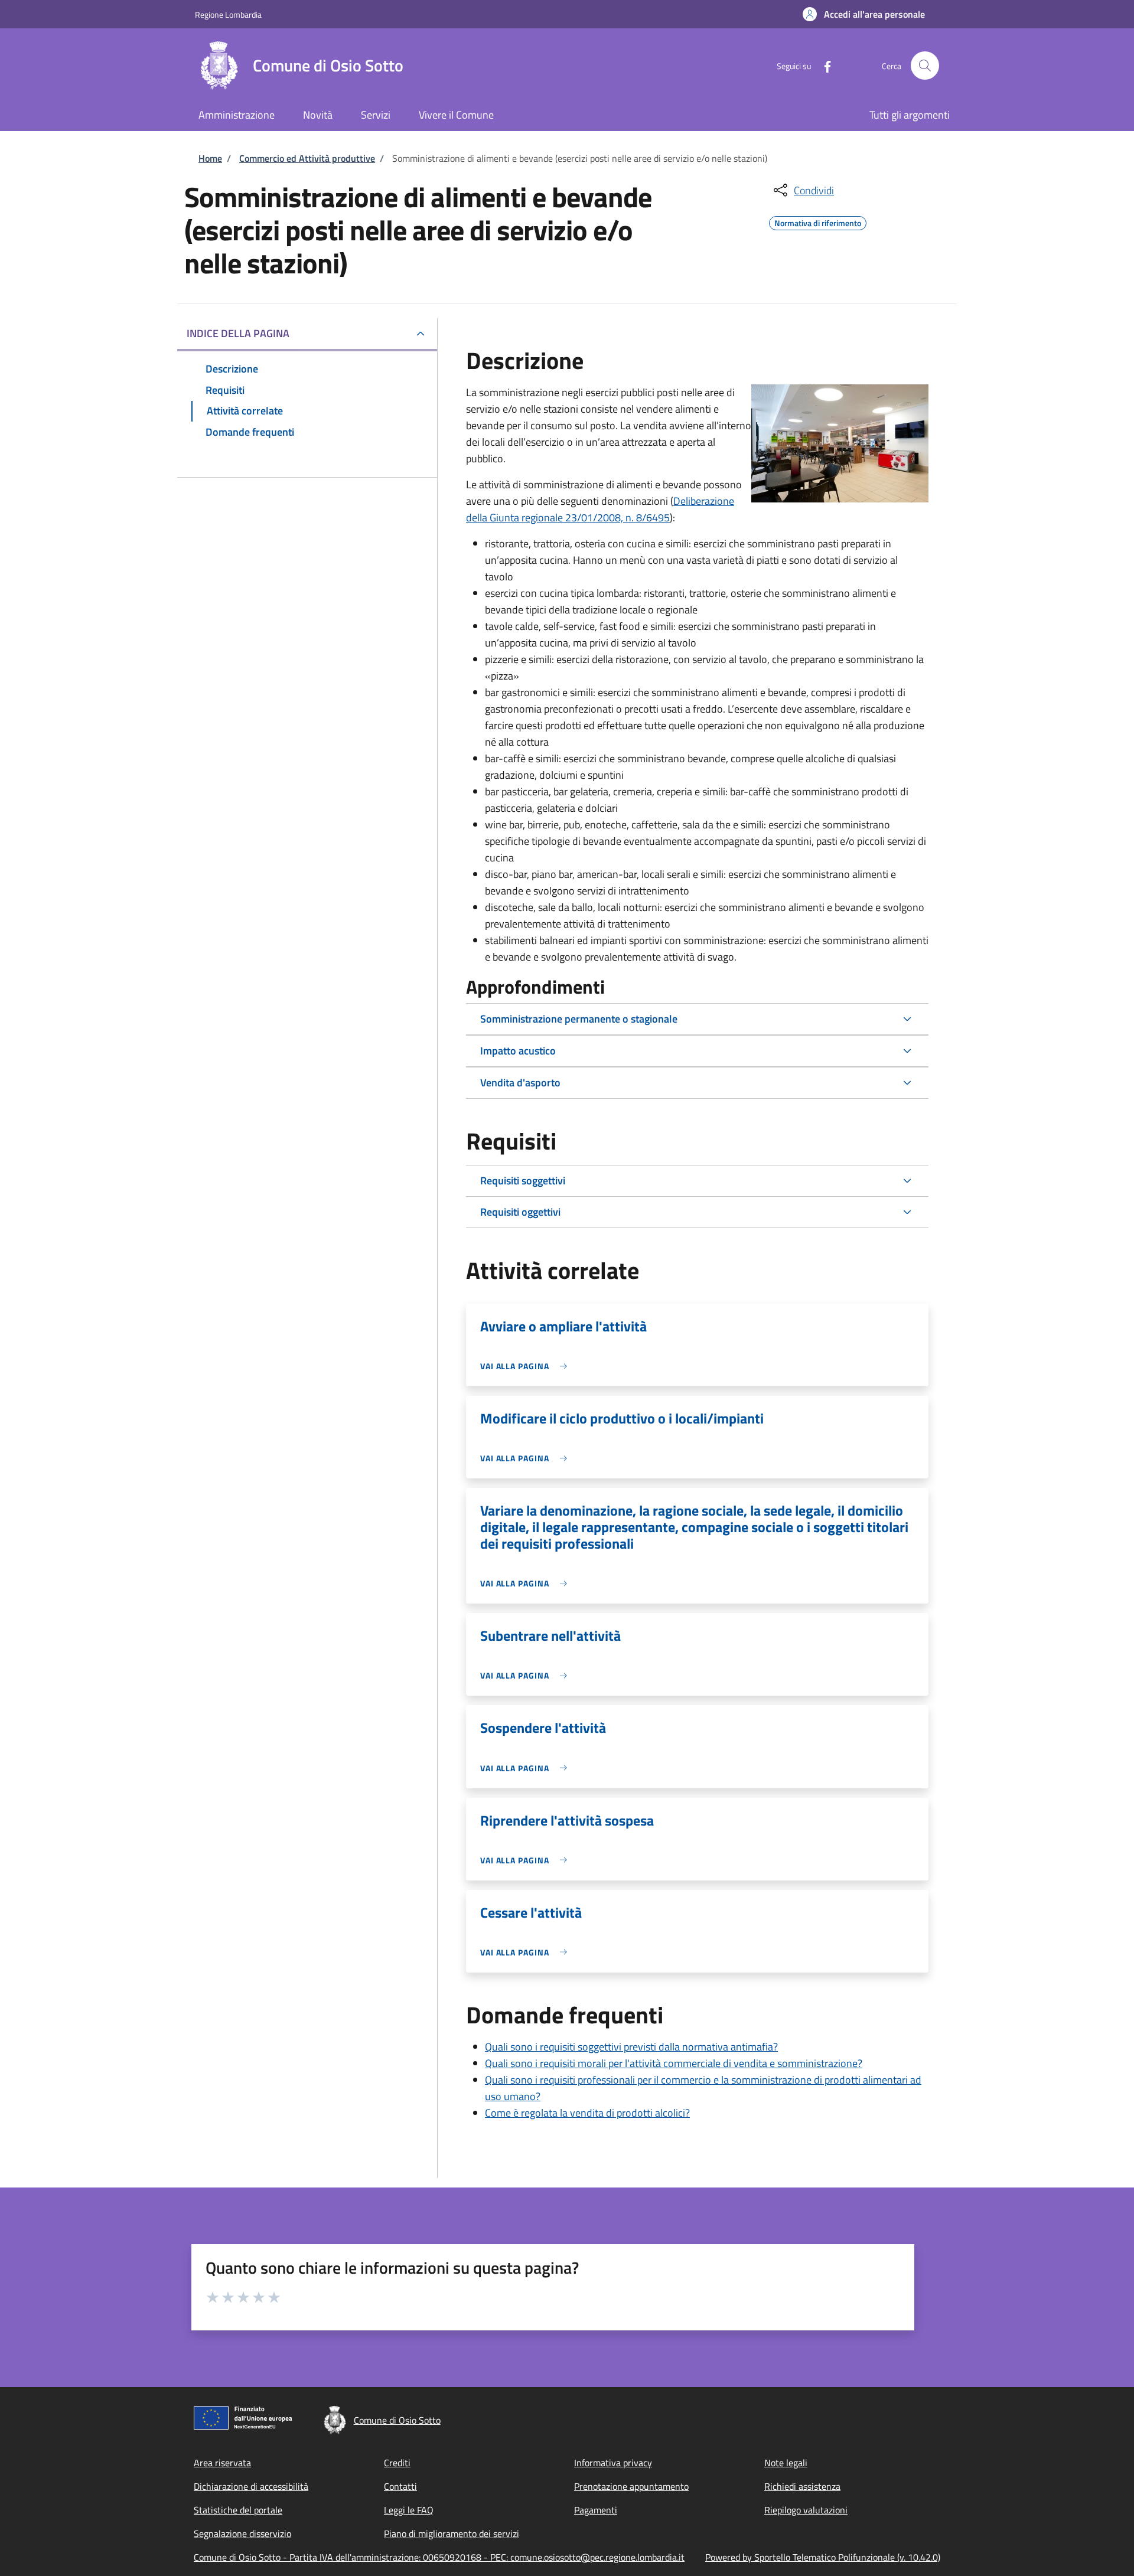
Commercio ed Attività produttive (307, 158)
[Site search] (925, 66)
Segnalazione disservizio (242, 2533)
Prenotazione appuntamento (631, 2486)
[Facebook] (823, 65)
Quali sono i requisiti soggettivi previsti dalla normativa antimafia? (631, 2047)
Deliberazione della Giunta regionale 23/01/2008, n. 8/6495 (600, 509)
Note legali (786, 2463)
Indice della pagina (238, 333)
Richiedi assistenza (802, 2486)
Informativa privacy (613, 2463)
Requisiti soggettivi (523, 1181)
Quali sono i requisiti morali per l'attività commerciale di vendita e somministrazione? (674, 2063)
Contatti (400, 2486)
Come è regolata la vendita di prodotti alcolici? (587, 2113)
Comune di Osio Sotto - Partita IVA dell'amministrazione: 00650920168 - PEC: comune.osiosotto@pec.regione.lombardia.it (439, 2557)
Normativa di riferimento (818, 221)
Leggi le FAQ (409, 2510)
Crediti (397, 2463)
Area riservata (222, 2463)
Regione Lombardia (228, 14)
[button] (864, 14)
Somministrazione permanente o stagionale (579, 1019)
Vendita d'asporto (520, 1083)
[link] (527, 1366)
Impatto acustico (518, 1051)
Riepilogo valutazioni (806, 2510)
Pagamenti (596, 2510)
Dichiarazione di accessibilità (251, 2486)
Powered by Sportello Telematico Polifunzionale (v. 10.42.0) (823, 2557)
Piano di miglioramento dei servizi (452, 2533)
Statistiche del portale (238, 2510)
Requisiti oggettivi (520, 1212)
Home (210, 158)
